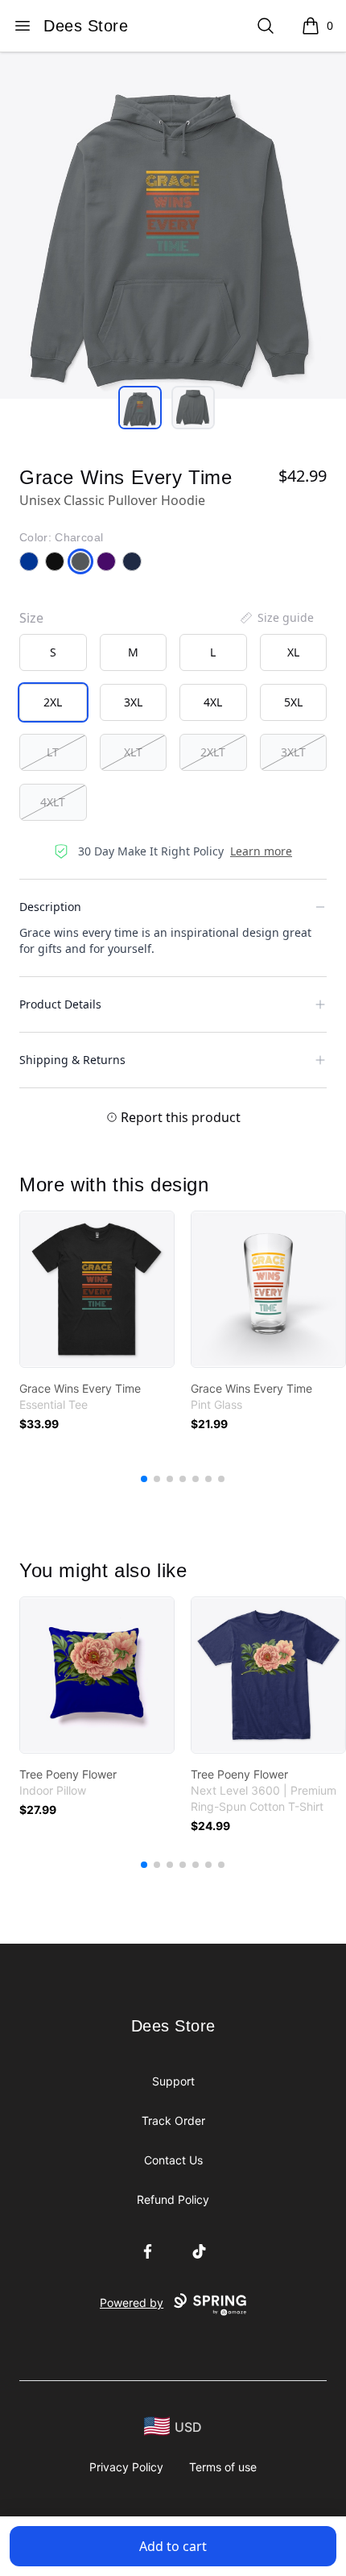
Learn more (261, 851)
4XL (213, 702)
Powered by (132, 2303)
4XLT (53, 802)
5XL (293, 702)
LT (53, 752)
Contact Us (173, 2160)
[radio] (53, 652)
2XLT (213, 752)
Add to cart (173, 2546)
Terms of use (223, 2467)
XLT (133, 752)
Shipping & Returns (72, 1060)
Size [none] (31, 618)
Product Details (60, 1004)
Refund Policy (173, 2199)
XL (293, 652)
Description (50, 907)
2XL (53, 702)
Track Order (173, 2120)
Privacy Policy (126, 2467)
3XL (133, 702)
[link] (97, 1289)
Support (173, 2081)
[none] (276, 618)
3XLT (293, 752)
